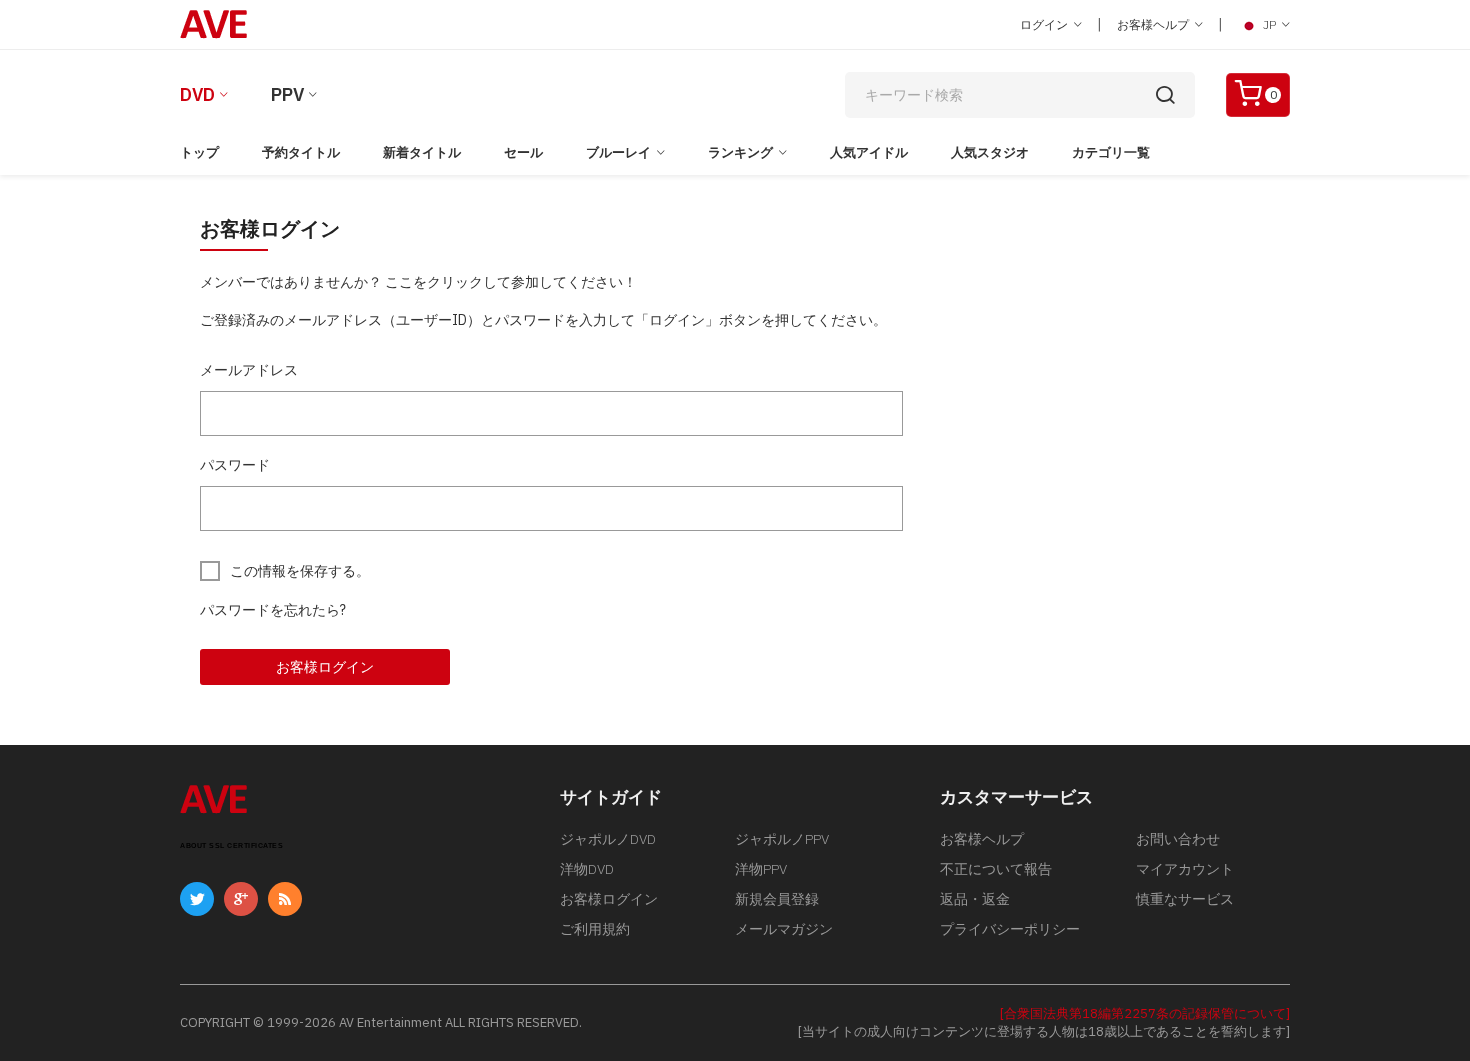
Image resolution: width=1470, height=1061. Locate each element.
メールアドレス (249, 370)
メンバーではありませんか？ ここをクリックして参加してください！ (418, 282)
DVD (197, 94)
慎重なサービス (1185, 899)
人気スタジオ (990, 152)
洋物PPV (761, 869)
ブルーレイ (618, 152)
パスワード (235, 465)
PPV (287, 94)
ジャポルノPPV (782, 839)
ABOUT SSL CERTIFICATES (231, 845)
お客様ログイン (325, 667)
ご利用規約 (595, 929)
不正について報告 (996, 869)
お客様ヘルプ (1154, 24)
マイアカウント (1185, 869)
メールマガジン (784, 929)
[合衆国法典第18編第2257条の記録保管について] (1145, 1013)
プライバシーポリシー (1010, 929)
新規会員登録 (777, 899)
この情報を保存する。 (300, 571)
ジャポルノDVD (608, 839)
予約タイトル (301, 152)
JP (1269, 24)
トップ (199, 152)
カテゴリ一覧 (1111, 152)
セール (523, 152)
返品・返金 (975, 899)
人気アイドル (869, 152)
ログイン (1045, 24)
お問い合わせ (1178, 839)
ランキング (740, 152)
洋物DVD (587, 869)
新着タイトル (422, 152)
